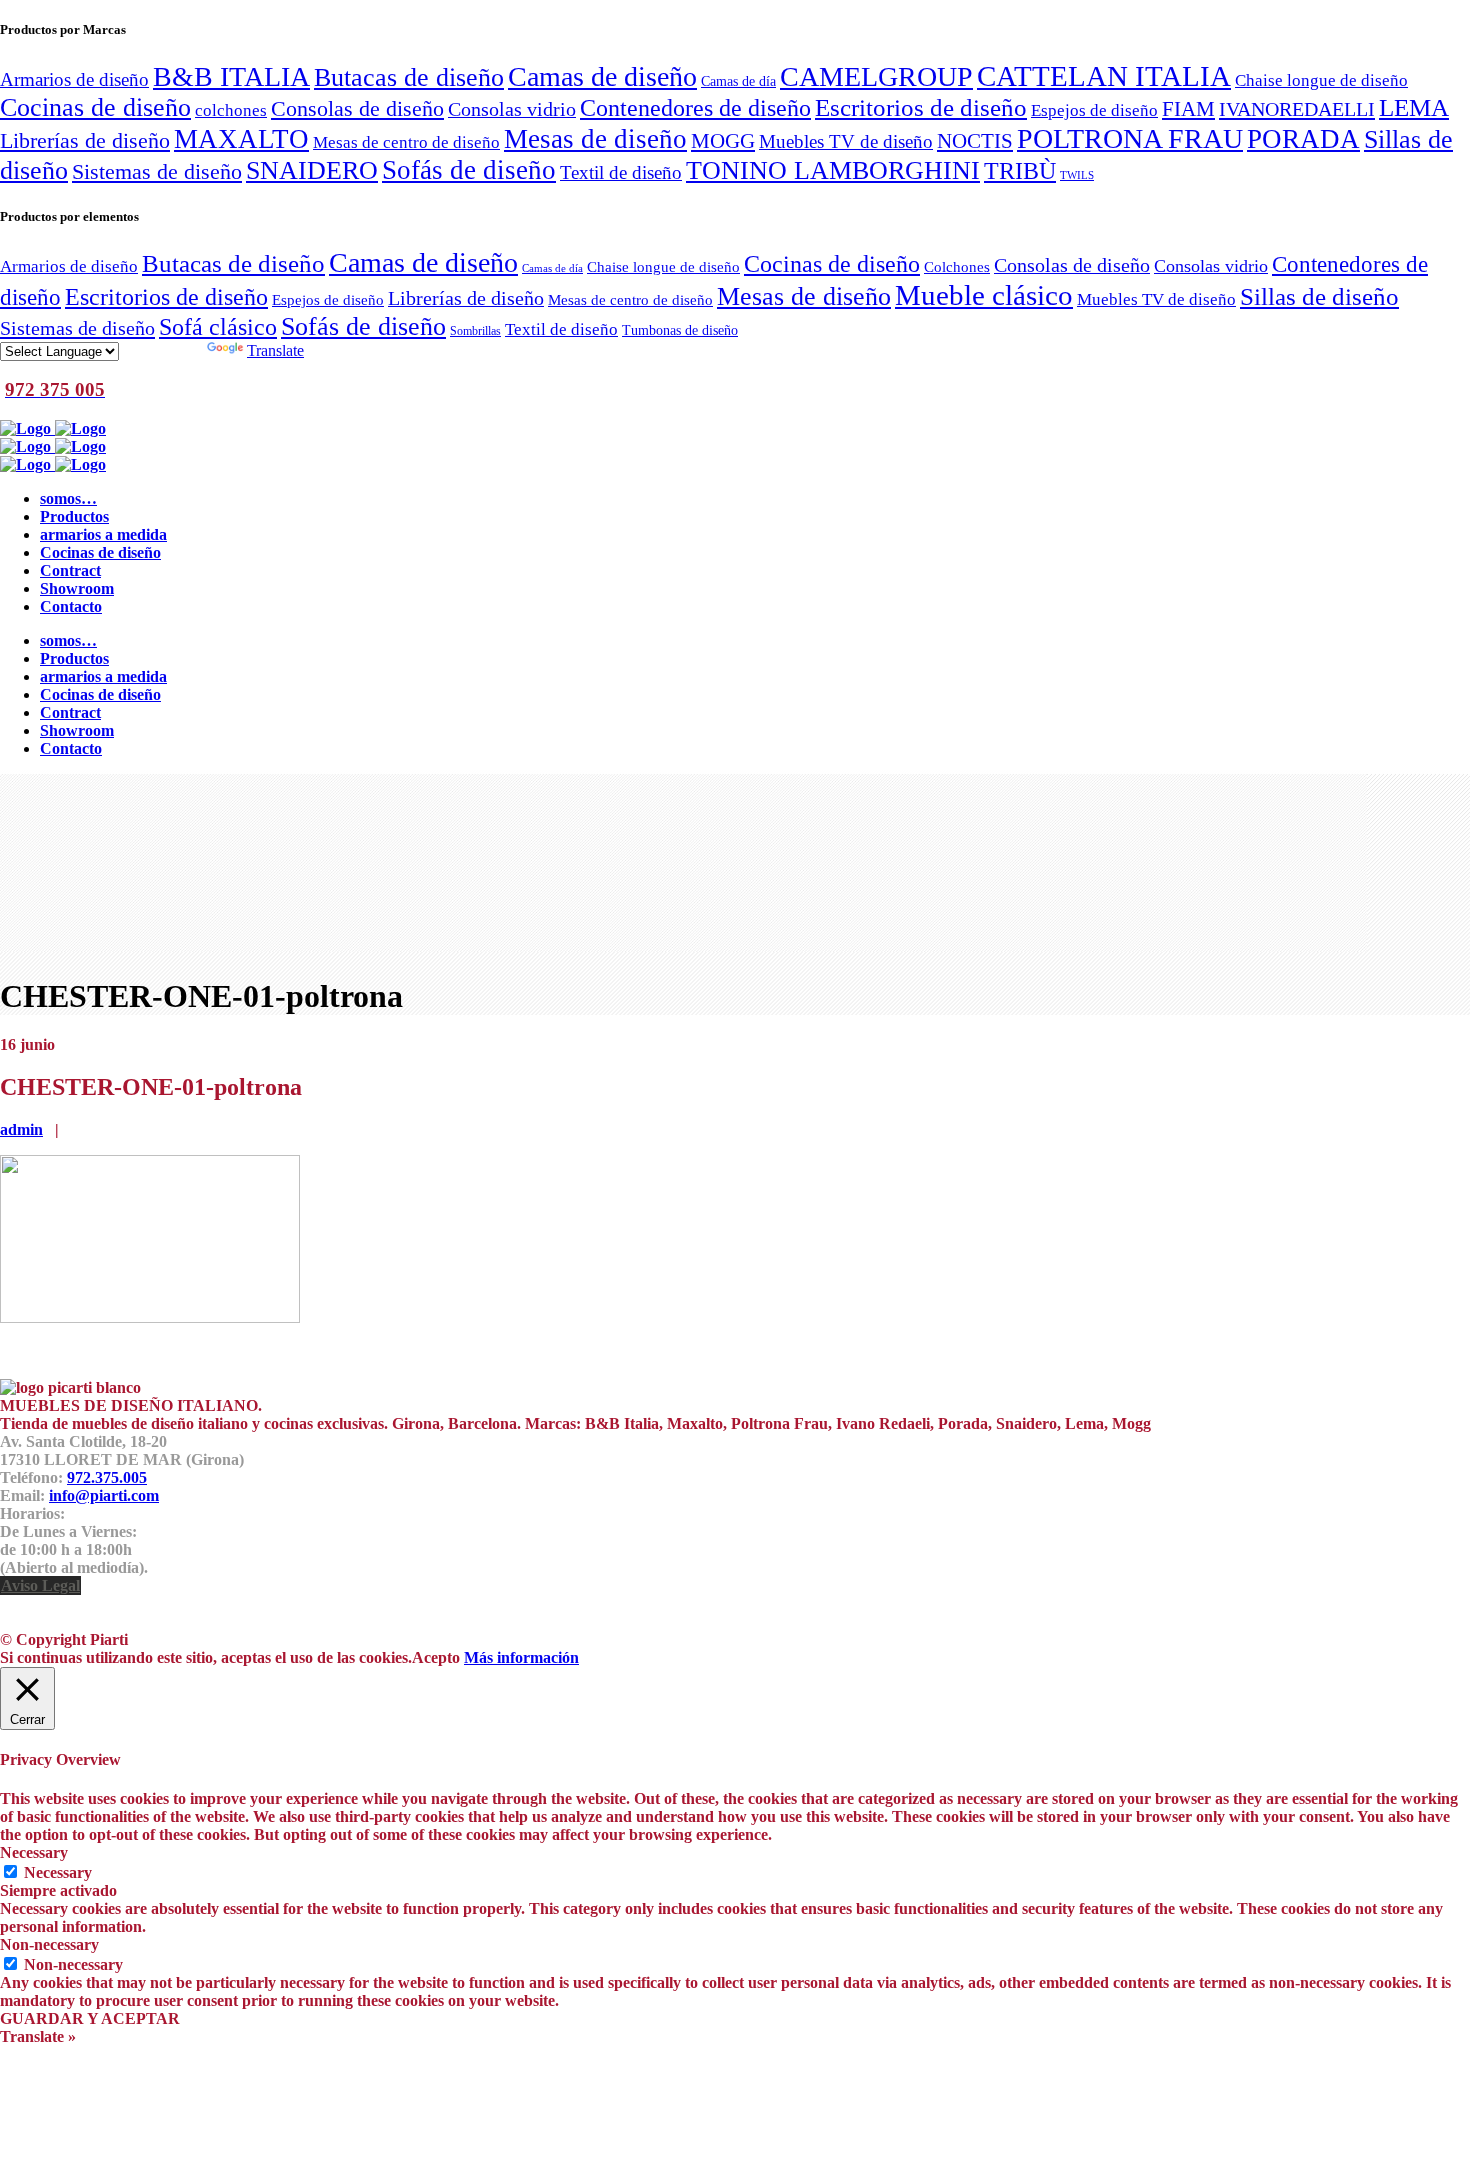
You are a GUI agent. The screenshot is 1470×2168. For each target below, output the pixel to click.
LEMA (1414, 107)
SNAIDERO (312, 170)
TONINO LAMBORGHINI (833, 170)
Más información (521, 1657)
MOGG (723, 141)
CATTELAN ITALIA (1104, 76)
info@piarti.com (104, 1495)
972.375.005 (107, 1477)
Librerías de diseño (85, 141)
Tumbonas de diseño (680, 330)
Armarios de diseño (74, 79)
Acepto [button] (436, 1657)
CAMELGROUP (876, 76)
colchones (231, 110)
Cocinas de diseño (95, 107)
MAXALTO (241, 139)
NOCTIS (975, 141)
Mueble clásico (984, 295)
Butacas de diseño (409, 77)
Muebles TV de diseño (846, 141)
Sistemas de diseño (157, 172)
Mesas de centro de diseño (406, 142)
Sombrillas (475, 331)
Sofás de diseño (469, 170)
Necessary (58, 1872)
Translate (275, 350)
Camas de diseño (602, 76)
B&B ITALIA (231, 76)
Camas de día (738, 81)
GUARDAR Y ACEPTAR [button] (90, 2018)
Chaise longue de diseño (1321, 80)
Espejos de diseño (1094, 110)
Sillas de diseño (1319, 296)
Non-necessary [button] (49, 1944)
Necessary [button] (34, 1852)
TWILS (1077, 175)
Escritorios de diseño (921, 107)
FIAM (1188, 109)
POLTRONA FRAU (1130, 138)
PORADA (1303, 139)
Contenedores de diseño (695, 107)
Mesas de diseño (595, 139)
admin (21, 1129)
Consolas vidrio (512, 109)
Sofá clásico (218, 326)
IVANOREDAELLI (1297, 109)
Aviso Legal (40, 1585)
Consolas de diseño (357, 109)
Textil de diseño (621, 172)
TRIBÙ (1020, 171)
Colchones (957, 266)
